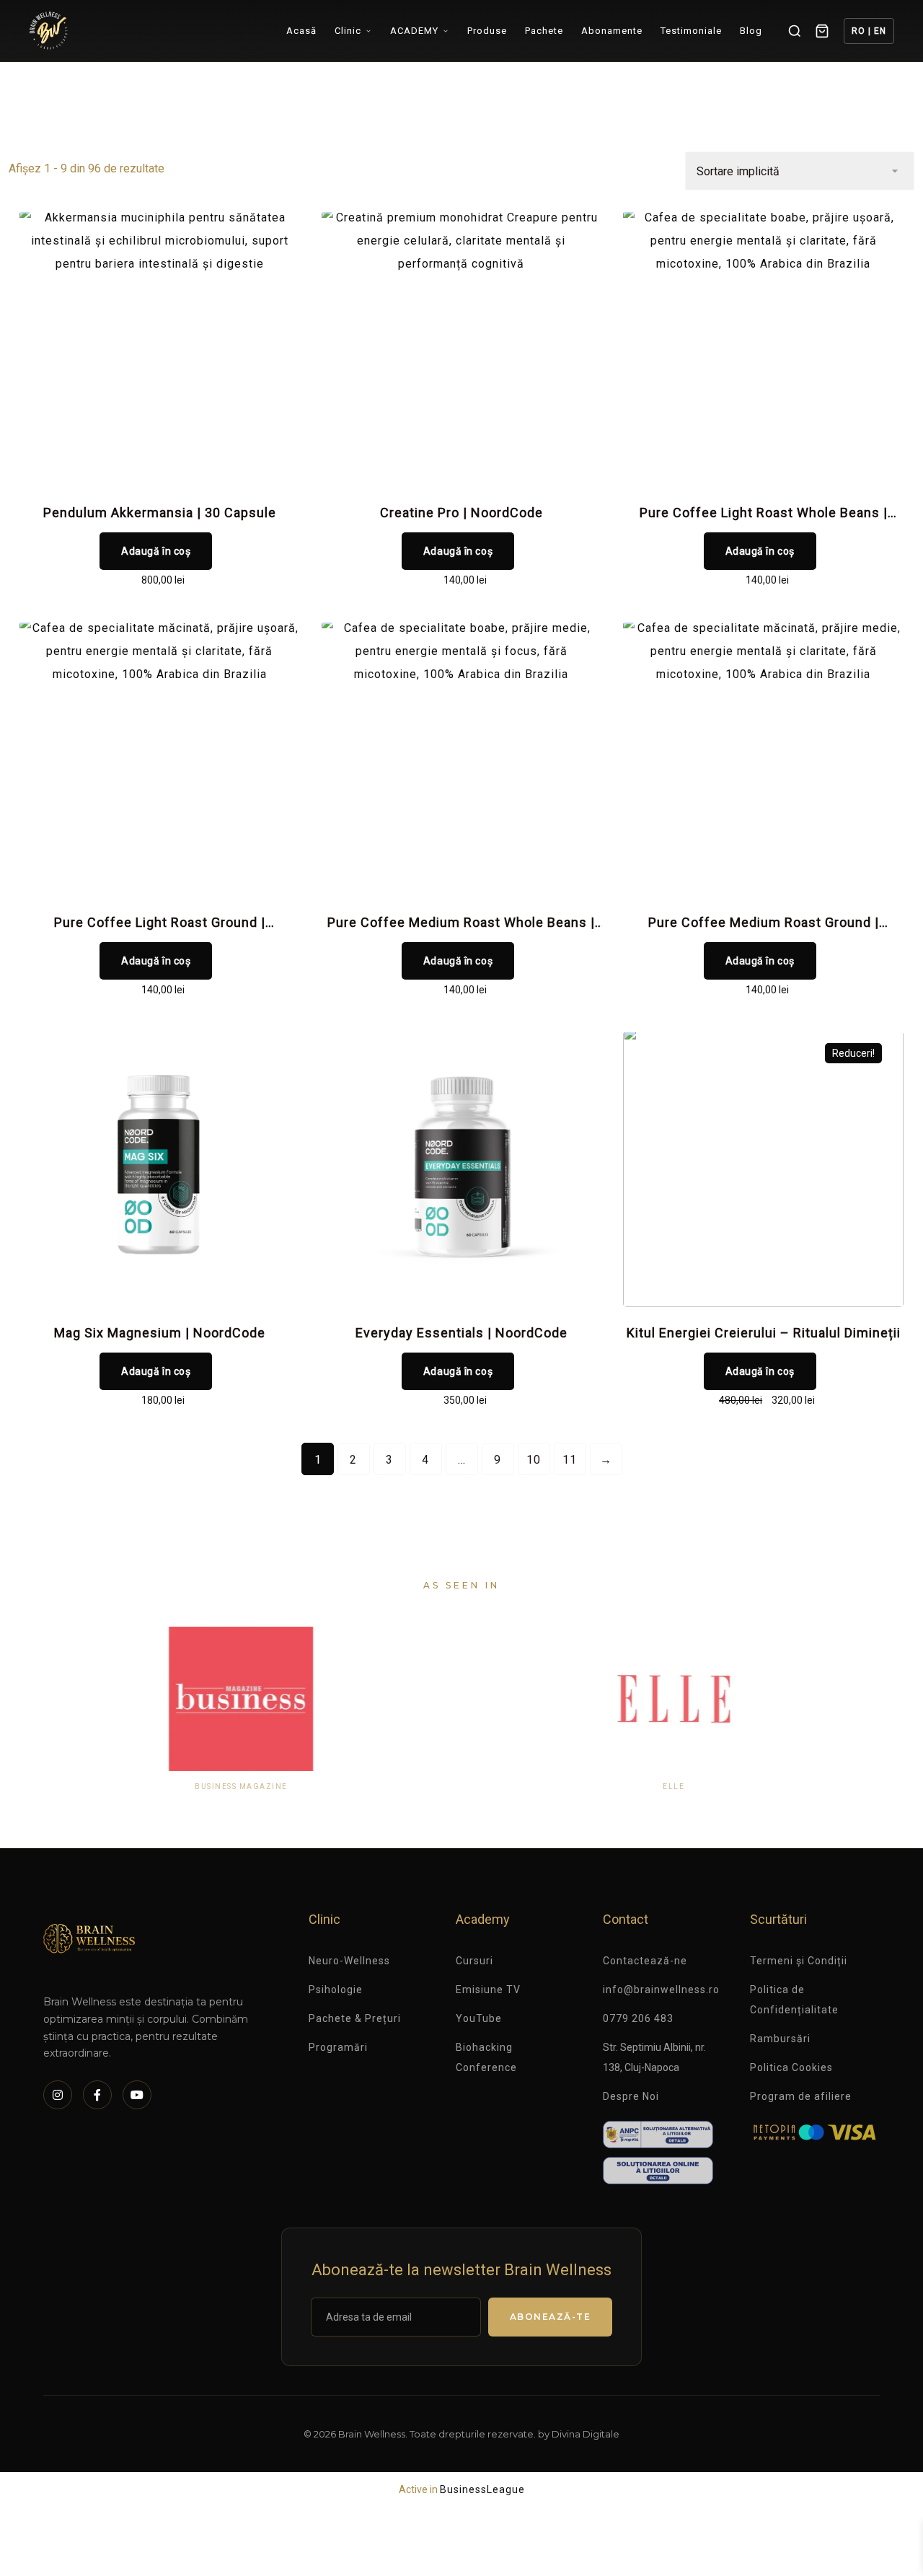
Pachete (544, 31)
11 (570, 1460)
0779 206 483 (638, 2018)
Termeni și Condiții (799, 1961)
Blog (751, 31)
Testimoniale (691, 31)
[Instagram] (58, 2095)
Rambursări (780, 2039)
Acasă (301, 31)
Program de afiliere (801, 2096)
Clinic (348, 31)
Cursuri (474, 1961)
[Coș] (822, 31)
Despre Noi (631, 2096)
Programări (338, 2047)
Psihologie (336, 1990)
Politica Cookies (791, 2067)
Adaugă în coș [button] (156, 551)
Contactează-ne (645, 1961)
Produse (487, 31)
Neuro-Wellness (349, 1961)
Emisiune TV (488, 1990)
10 (534, 1460)
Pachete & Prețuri (355, 2018)
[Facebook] (97, 2095)
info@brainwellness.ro (661, 1990)
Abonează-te (551, 2317)
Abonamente (612, 31)
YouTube (479, 2018)
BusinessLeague (482, 2489)
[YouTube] (137, 2095)
